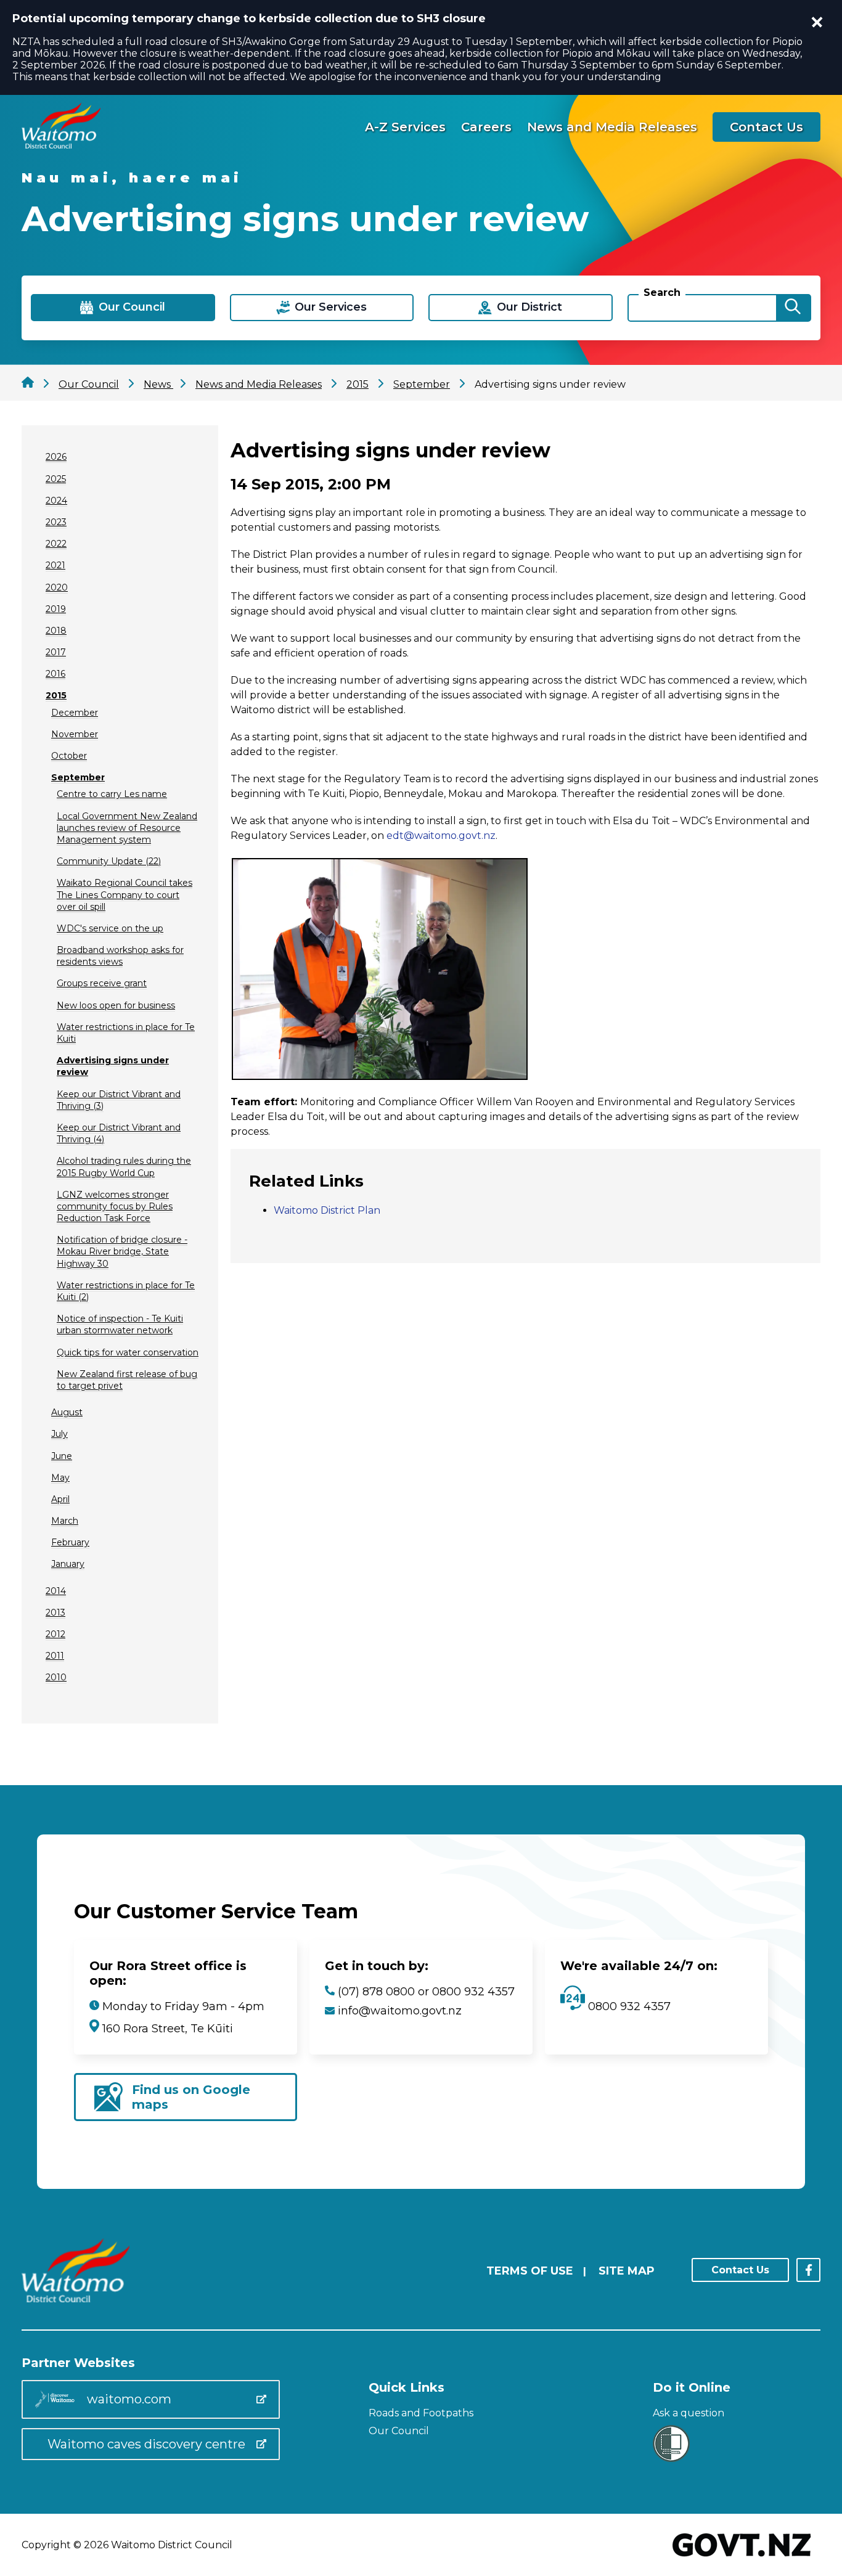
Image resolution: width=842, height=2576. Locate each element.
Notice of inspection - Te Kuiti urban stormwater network (120, 1324)
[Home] (61, 145)
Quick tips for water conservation (128, 1352)
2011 (55, 1656)
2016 (55, 674)
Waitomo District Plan (327, 1210)
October (69, 756)
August (67, 1412)
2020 (57, 587)
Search (662, 292)
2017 (56, 652)
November (75, 734)
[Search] (793, 308)
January (68, 1564)
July (59, 1434)
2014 (56, 1591)
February (70, 1542)
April (60, 1499)
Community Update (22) (109, 861)
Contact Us (766, 127)
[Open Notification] (817, 22)
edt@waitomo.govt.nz (441, 836)
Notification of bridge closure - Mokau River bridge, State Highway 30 (122, 1251)
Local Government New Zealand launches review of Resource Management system (127, 828)
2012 (55, 1634)
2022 (56, 544)
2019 (56, 609)
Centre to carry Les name (112, 794)
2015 (56, 695)
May (60, 1478)
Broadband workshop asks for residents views (120, 956)
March (65, 1521)
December (75, 713)
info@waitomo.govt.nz (400, 2011)
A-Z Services (405, 127)
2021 (55, 565)
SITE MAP (627, 2271)
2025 (56, 479)
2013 (55, 1613)
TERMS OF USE (530, 2271)
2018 (56, 631)
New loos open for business (116, 1005)
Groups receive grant (102, 983)
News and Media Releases (612, 127)
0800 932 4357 (628, 2006)
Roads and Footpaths (421, 2413)
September (78, 777)
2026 (56, 457)
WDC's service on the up (110, 928)
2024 (56, 501)
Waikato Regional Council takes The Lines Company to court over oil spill (125, 894)
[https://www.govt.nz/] (742, 2558)
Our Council (399, 2431)
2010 (56, 1677)
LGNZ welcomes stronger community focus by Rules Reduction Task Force (115, 1206)
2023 (56, 522)
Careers (486, 127)
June (62, 1456)
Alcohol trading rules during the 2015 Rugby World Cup (124, 1167)
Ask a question (689, 2413)
